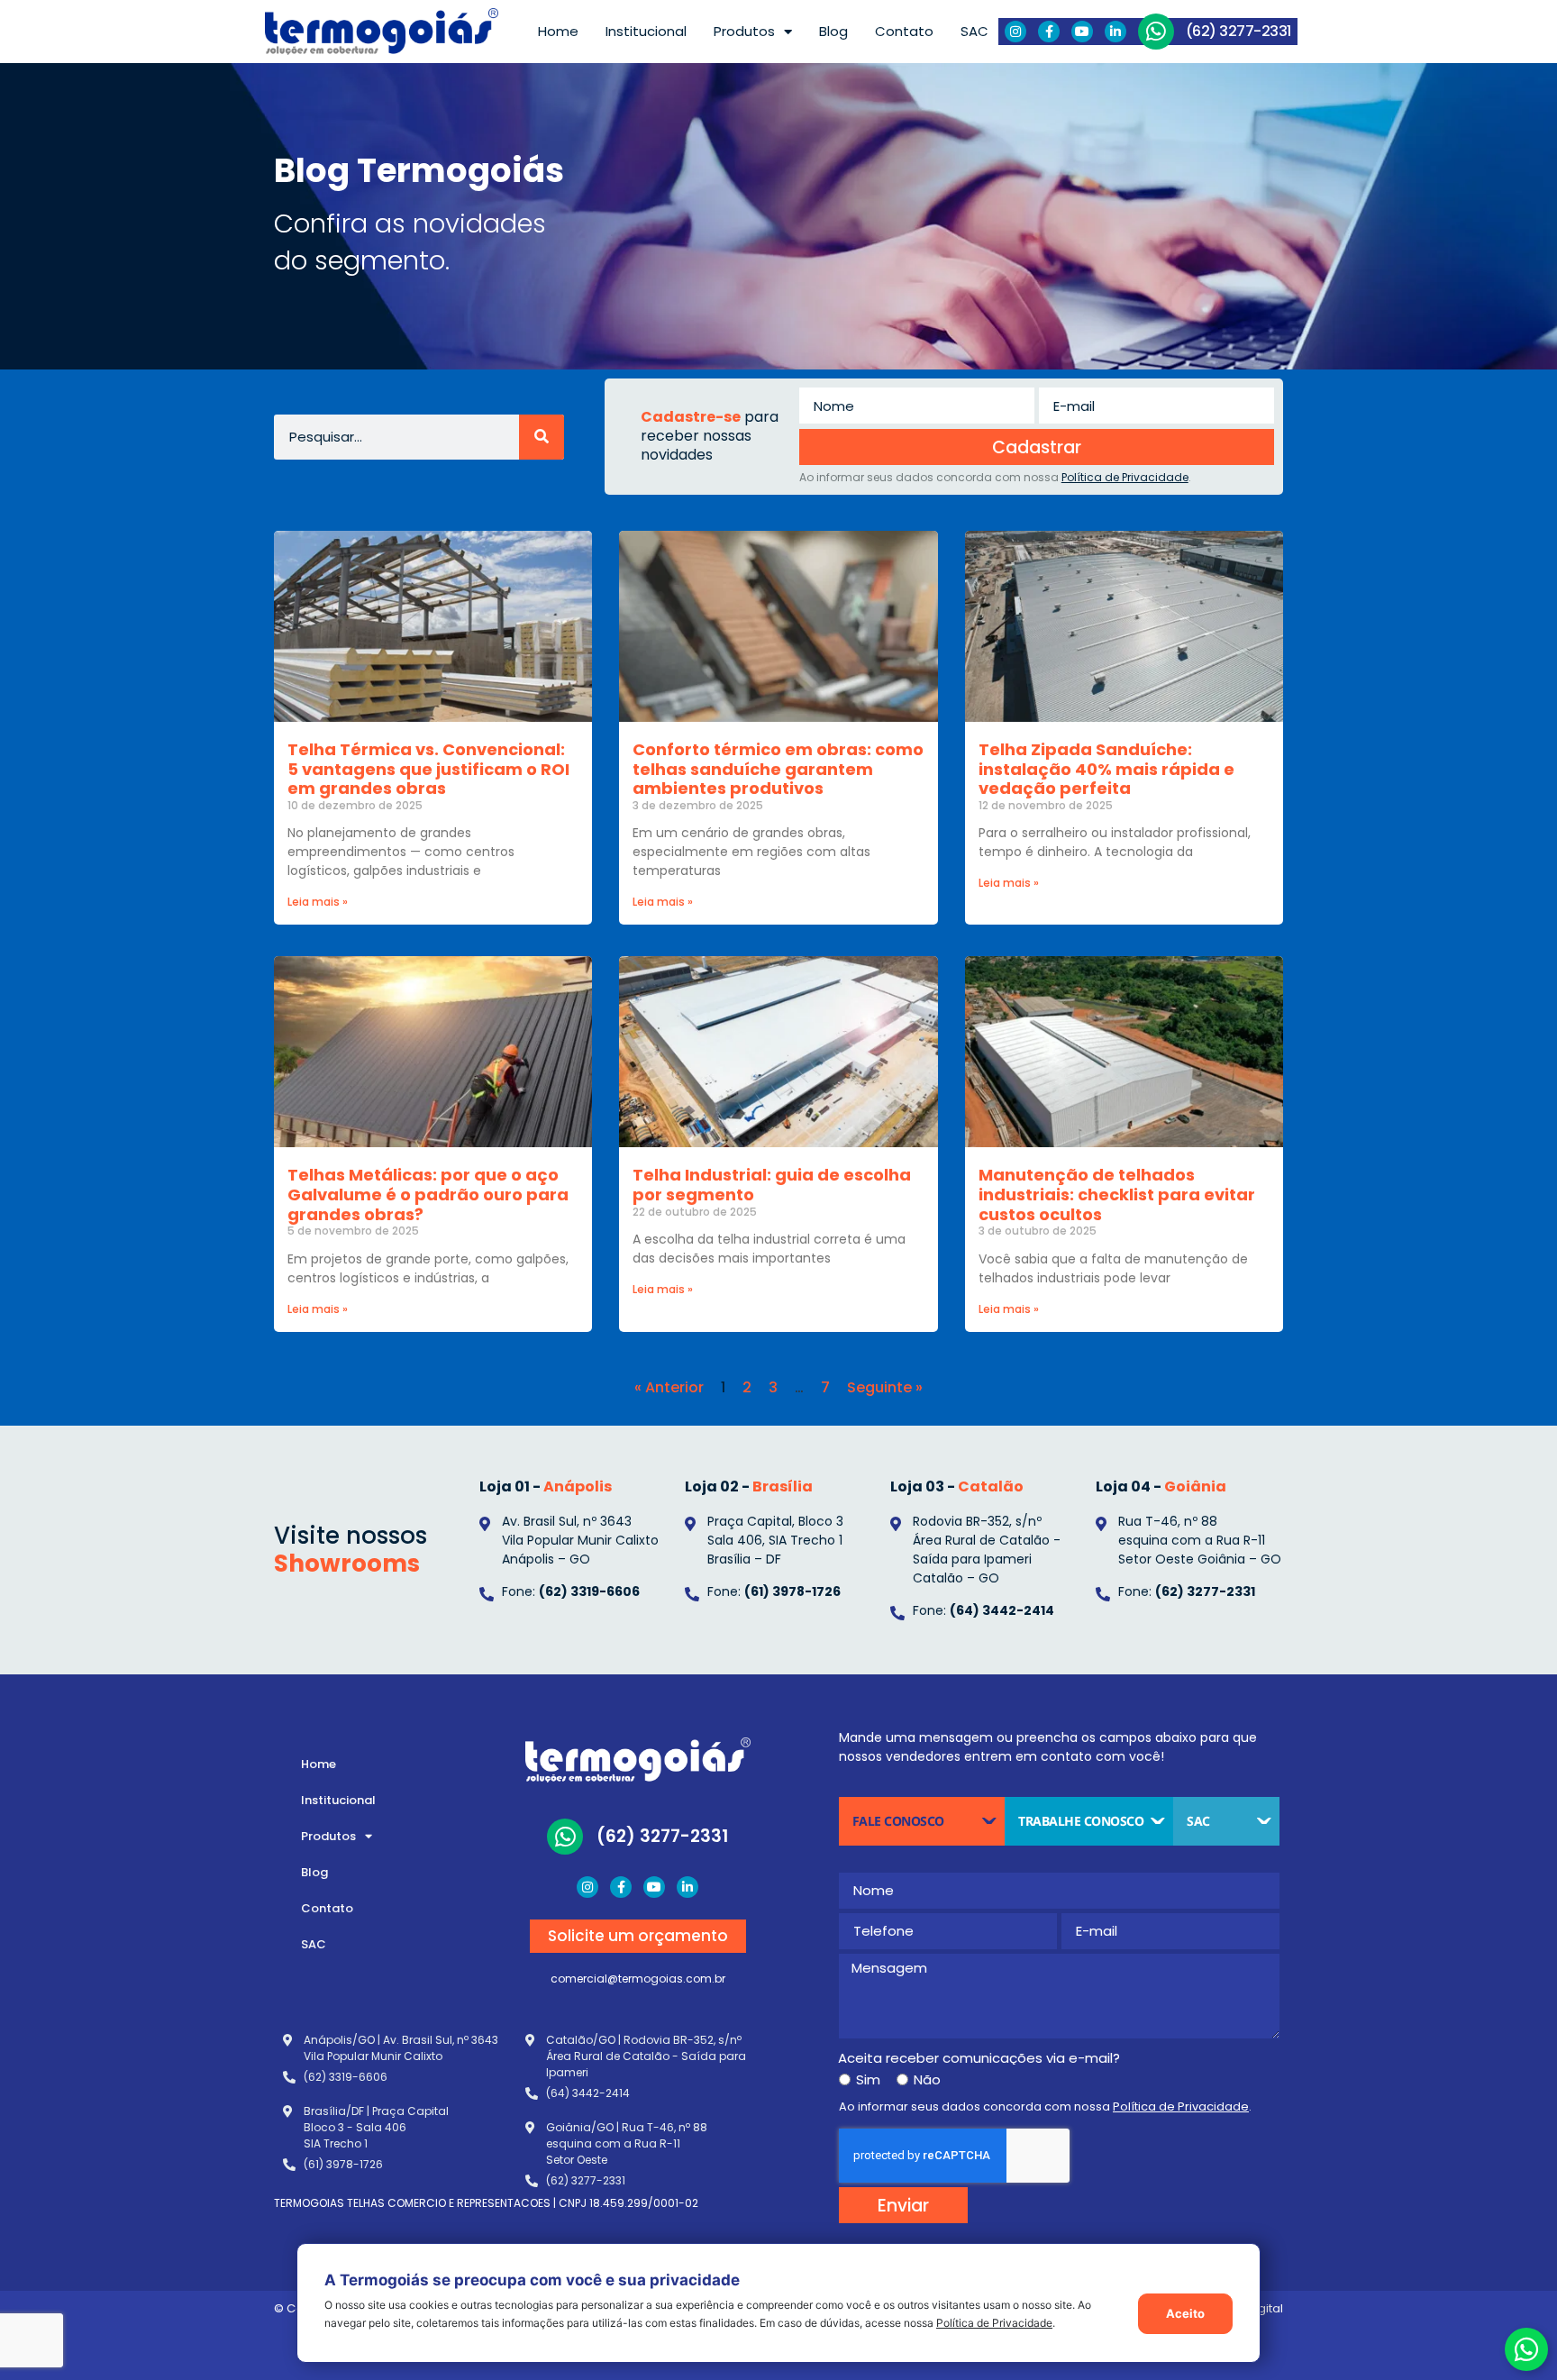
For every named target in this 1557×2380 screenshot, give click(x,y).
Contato (904, 31)
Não (927, 2079)
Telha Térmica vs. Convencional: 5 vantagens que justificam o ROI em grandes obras (428, 769)
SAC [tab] (1198, 1821)
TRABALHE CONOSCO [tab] (1081, 1821)
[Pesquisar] (542, 437)
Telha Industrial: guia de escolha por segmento (772, 1185)
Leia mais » (318, 902)
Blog (833, 31)
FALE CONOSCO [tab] (898, 1821)
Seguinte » (885, 1387)
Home (558, 31)
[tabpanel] (1059, 2034)
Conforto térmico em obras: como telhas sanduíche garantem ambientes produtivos (778, 769)
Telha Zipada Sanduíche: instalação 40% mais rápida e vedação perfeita (1106, 769)
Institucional (646, 31)
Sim (868, 2079)
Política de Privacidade (994, 2323)
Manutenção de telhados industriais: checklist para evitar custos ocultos (1117, 1194)
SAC (974, 31)
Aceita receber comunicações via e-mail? (979, 2058)
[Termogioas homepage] (382, 32)
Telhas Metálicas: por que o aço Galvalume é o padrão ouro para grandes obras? (428, 1194)
